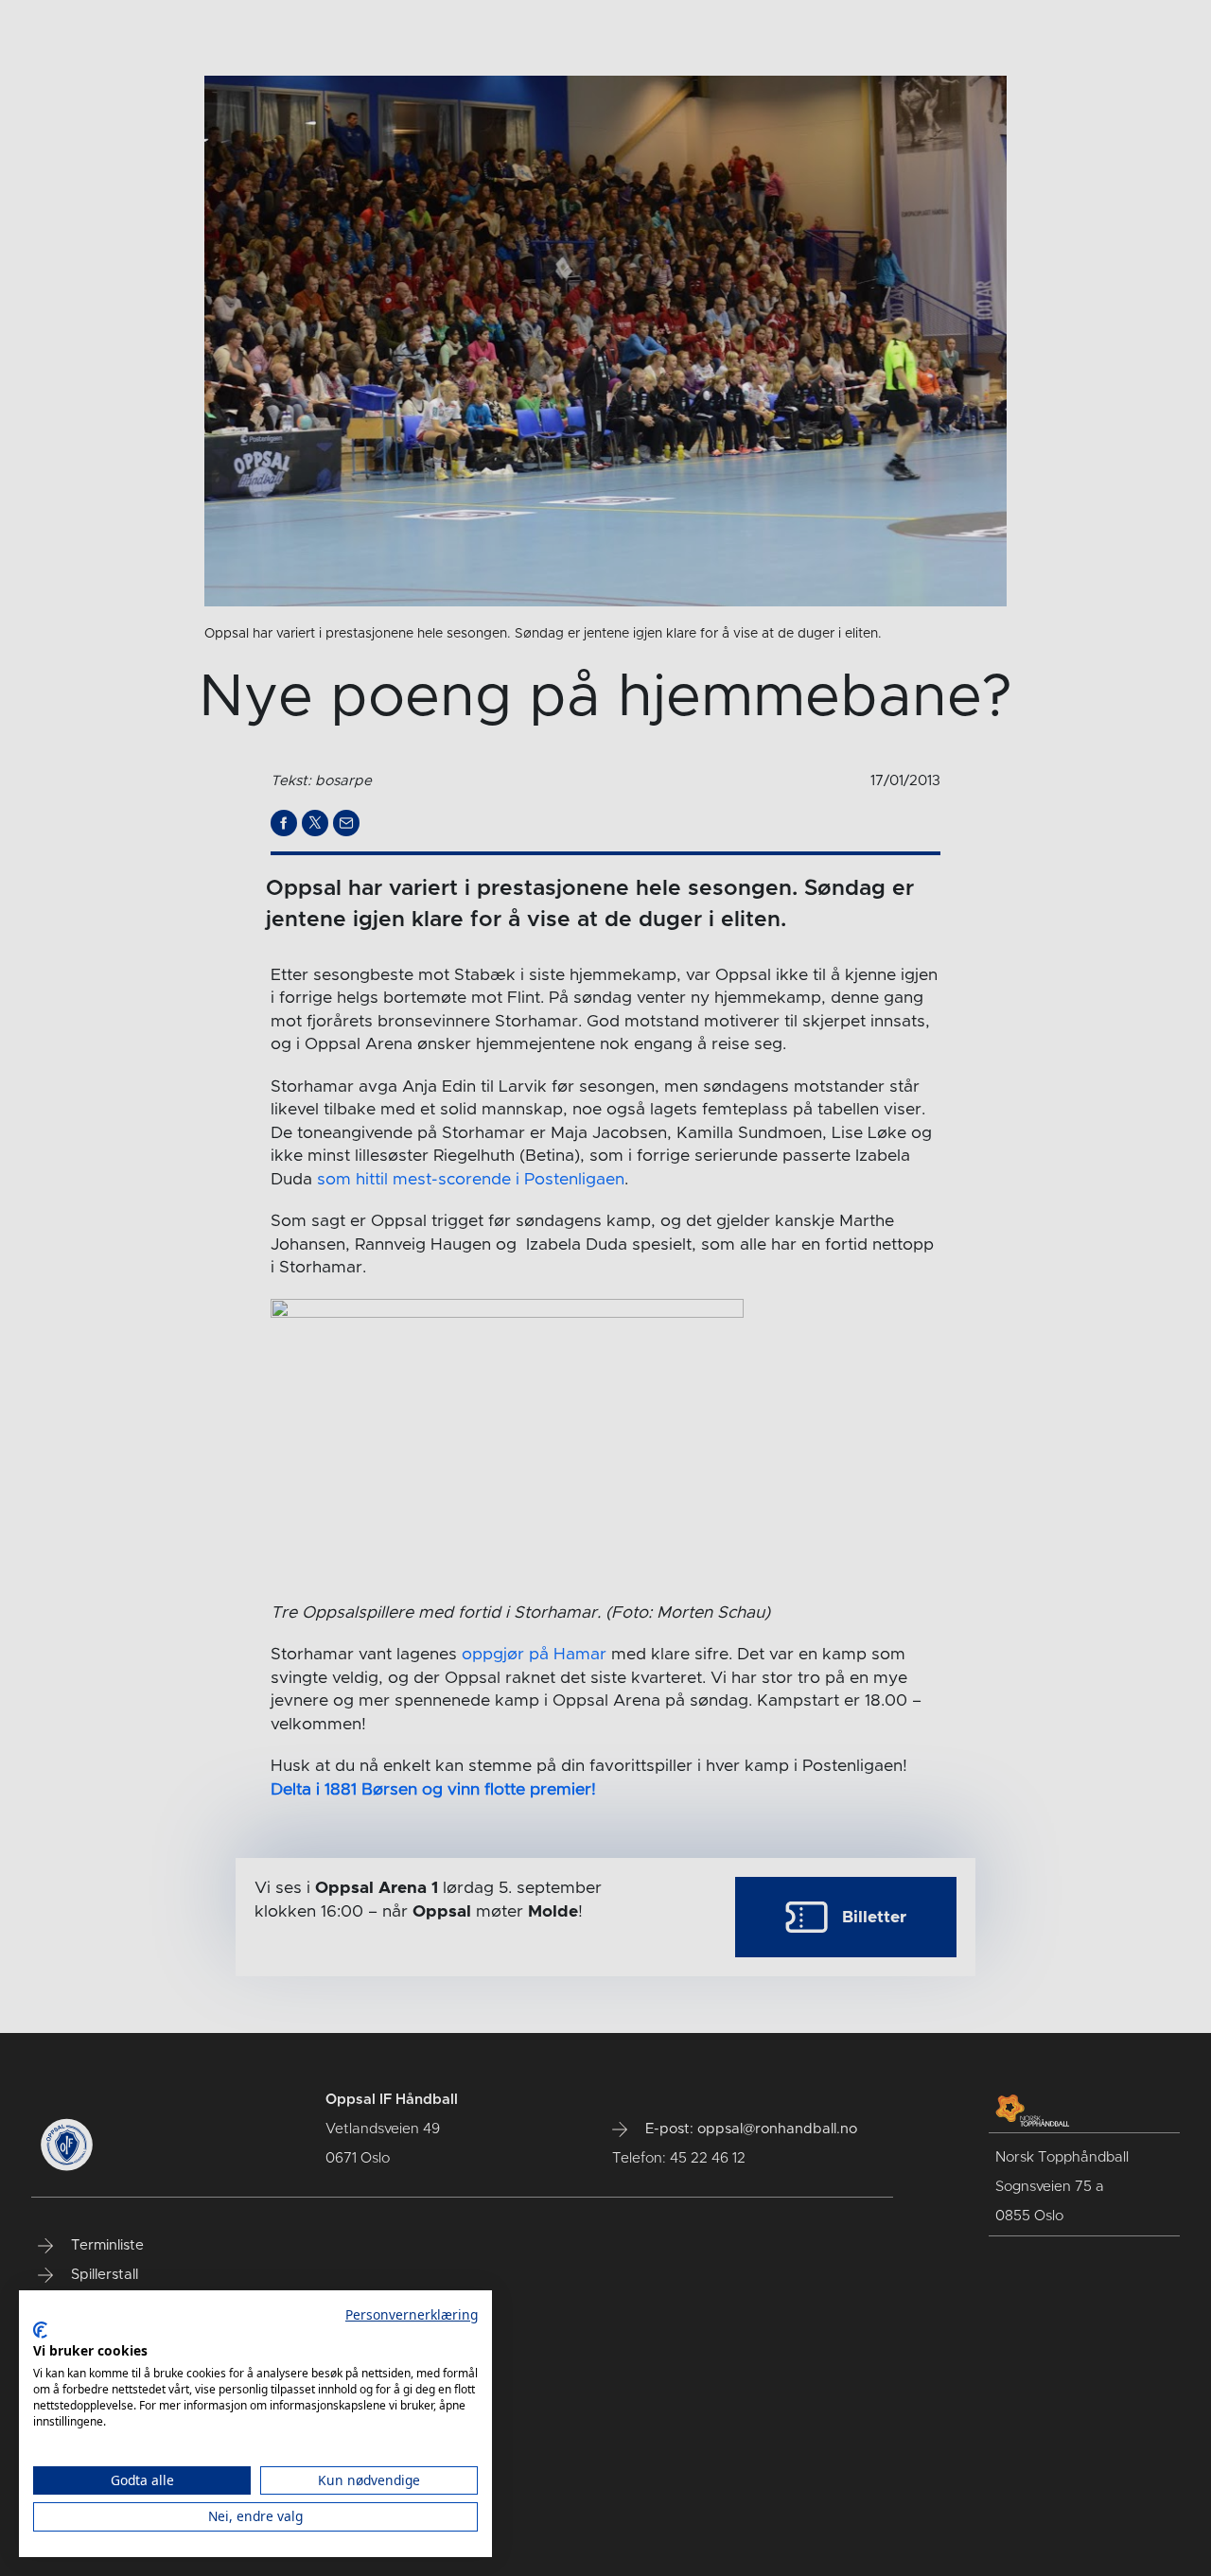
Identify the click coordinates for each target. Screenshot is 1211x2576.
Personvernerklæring (412, 2314)
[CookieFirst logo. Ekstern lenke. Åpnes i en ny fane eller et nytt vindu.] (40, 2330)
